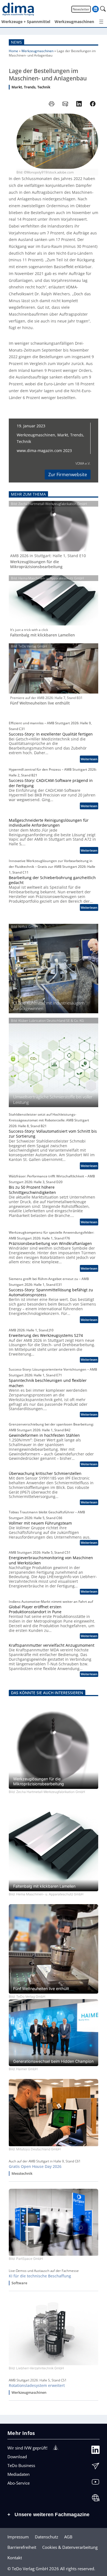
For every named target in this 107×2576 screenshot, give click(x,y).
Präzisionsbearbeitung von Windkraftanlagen (50, 1244)
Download (17, 2457)
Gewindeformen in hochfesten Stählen (44, 1435)
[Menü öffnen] (101, 22)
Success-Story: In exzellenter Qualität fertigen (51, 734)
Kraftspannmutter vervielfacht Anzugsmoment (52, 1645)
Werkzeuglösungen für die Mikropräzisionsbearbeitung (36, 564)
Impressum (18, 2537)
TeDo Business (21, 2465)
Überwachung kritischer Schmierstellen (45, 1474)
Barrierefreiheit (22, 2547)
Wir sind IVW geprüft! (27, 2448)
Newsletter (81, 9)
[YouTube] (95, 2483)
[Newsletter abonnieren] (95, 2467)
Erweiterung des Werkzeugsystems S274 (46, 1335)
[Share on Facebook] (93, 104)
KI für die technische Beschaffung (40, 2276)
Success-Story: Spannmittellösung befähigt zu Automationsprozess (51, 1292)
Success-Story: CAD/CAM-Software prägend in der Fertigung (51, 783)
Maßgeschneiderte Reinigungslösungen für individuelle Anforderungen (49, 823)
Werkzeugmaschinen (37, 51)
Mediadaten (19, 2474)
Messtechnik (22, 2174)
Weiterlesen (89, 760)
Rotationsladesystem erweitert (37, 2386)
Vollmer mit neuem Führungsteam (40, 1523)
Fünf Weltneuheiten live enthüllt (40, 703)
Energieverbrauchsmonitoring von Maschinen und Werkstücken (51, 1560)
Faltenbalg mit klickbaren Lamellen (43, 635)
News (16, 42)
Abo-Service (19, 2483)
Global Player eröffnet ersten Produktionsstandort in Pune (35, 1609)
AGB (68, 2537)
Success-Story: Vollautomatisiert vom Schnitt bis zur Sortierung (53, 1134)
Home (13, 51)
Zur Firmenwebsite (68, 475)
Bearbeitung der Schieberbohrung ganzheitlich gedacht (52, 880)
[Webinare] (95, 2499)
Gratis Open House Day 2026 (35, 2167)
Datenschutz (47, 2537)
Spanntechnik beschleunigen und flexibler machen (48, 1383)
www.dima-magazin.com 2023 (44, 451)
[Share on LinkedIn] (79, 104)
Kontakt (15, 2558)
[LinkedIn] (95, 2451)
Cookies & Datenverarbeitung (70, 2547)
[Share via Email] (65, 104)
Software (19, 2283)
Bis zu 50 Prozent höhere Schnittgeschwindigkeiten (32, 1190)
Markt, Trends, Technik (31, 87)
